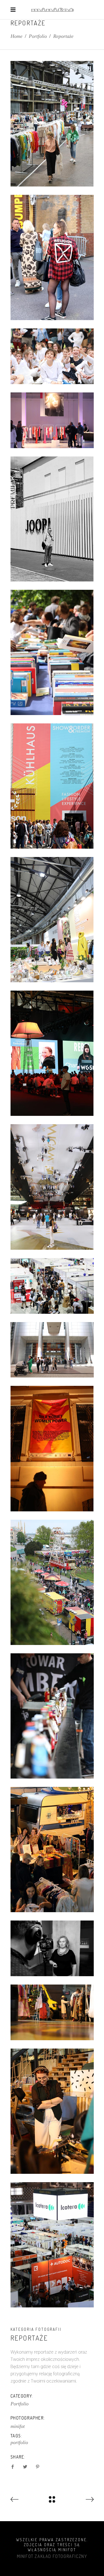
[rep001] (52, 1286)
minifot (18, 2426)
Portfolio (38, 36)
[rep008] (52, 2111)
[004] (52, 257)
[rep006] (52, 2012)
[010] (52, 786)
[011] (52, 1948)
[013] (52, 1053)
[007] (52, 420)
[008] (52, 652)
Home (17, 36)
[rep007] (52, 2245)
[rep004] (52, 1716)
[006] (52, 356)
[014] (52, 1187)
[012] (52, 920)
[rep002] (52, 1350)
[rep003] (52, 1582)
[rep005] (52, 1850)
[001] (52, 124)
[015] (52, 1448)
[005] (52, 519)
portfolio (19, 2442)
